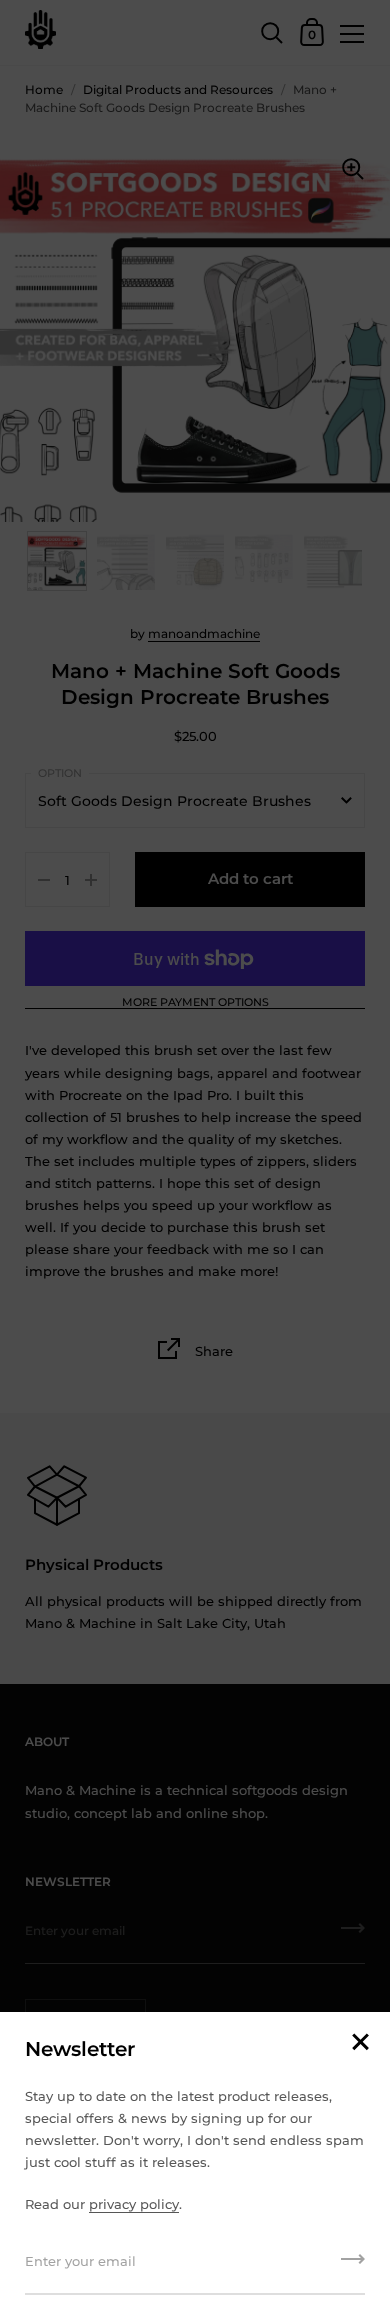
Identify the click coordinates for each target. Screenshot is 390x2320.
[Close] (360, 2043)
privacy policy (134, 2204)
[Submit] (353, 2266)
